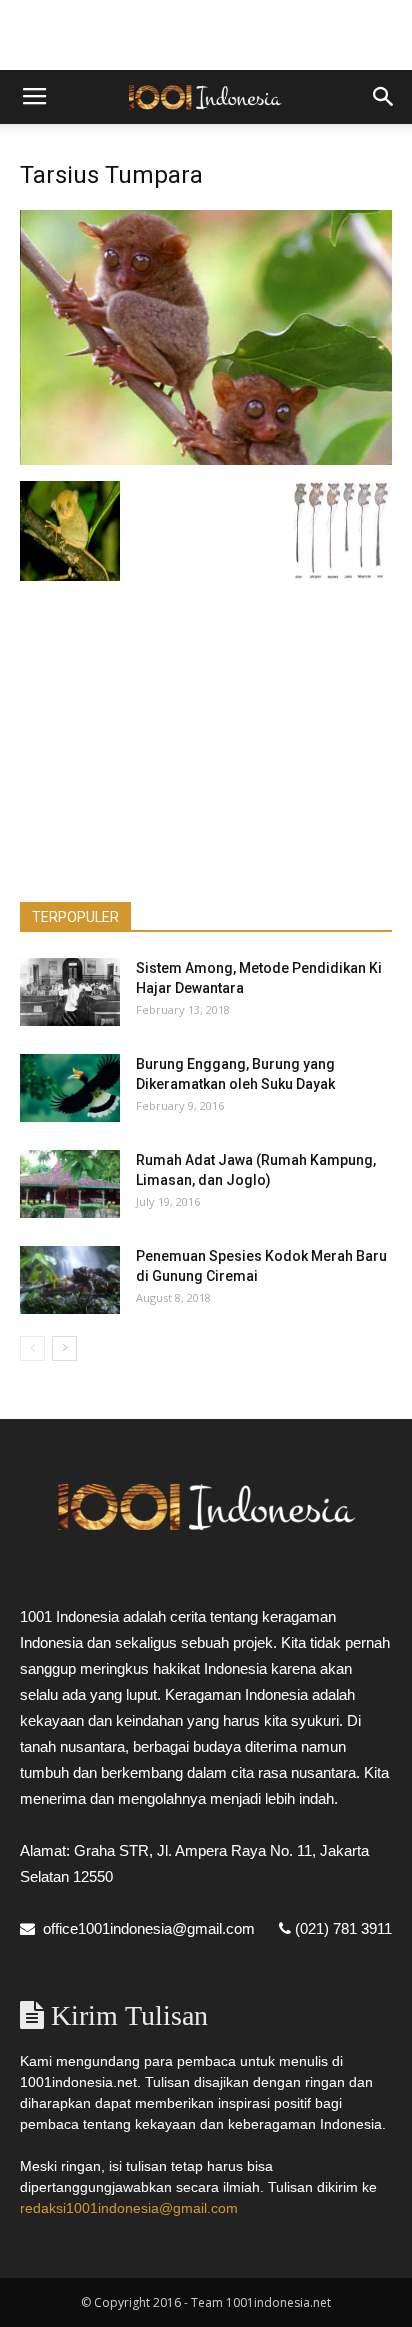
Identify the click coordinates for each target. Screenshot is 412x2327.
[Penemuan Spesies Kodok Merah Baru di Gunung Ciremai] (70, 1280)
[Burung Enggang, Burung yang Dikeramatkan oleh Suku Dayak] (70, 1088)
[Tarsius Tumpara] (206, 460)
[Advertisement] (206, 35)
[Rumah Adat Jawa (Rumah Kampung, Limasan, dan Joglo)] (70, 1184)
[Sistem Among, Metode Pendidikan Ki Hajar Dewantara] (70, 992)
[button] (384, 97)
